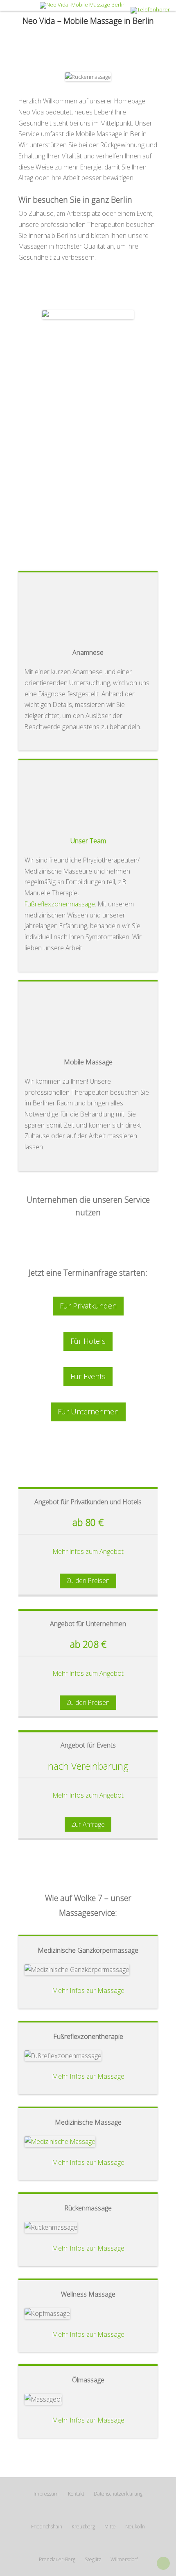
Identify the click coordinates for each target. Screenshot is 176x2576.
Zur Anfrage (88, 1824)
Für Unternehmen (88, 1412)
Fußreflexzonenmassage (60, 904)
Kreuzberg (83, 2527)
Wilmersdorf (124, 2559)
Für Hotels (88, 1341)
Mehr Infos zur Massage (88, 1990)
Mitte (110, 2527)
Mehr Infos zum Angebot (88, 1551)
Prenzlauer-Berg (57, 2559)
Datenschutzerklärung (118, 2494)
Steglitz (93, 2559)
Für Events (88, 1376)
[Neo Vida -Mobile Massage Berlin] (88, 5)
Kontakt (76, 2494)
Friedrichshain (47, 2527)
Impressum (46, 2494)
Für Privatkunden (88, 1306)
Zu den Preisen (88, 1581)
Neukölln (135, 2527)
